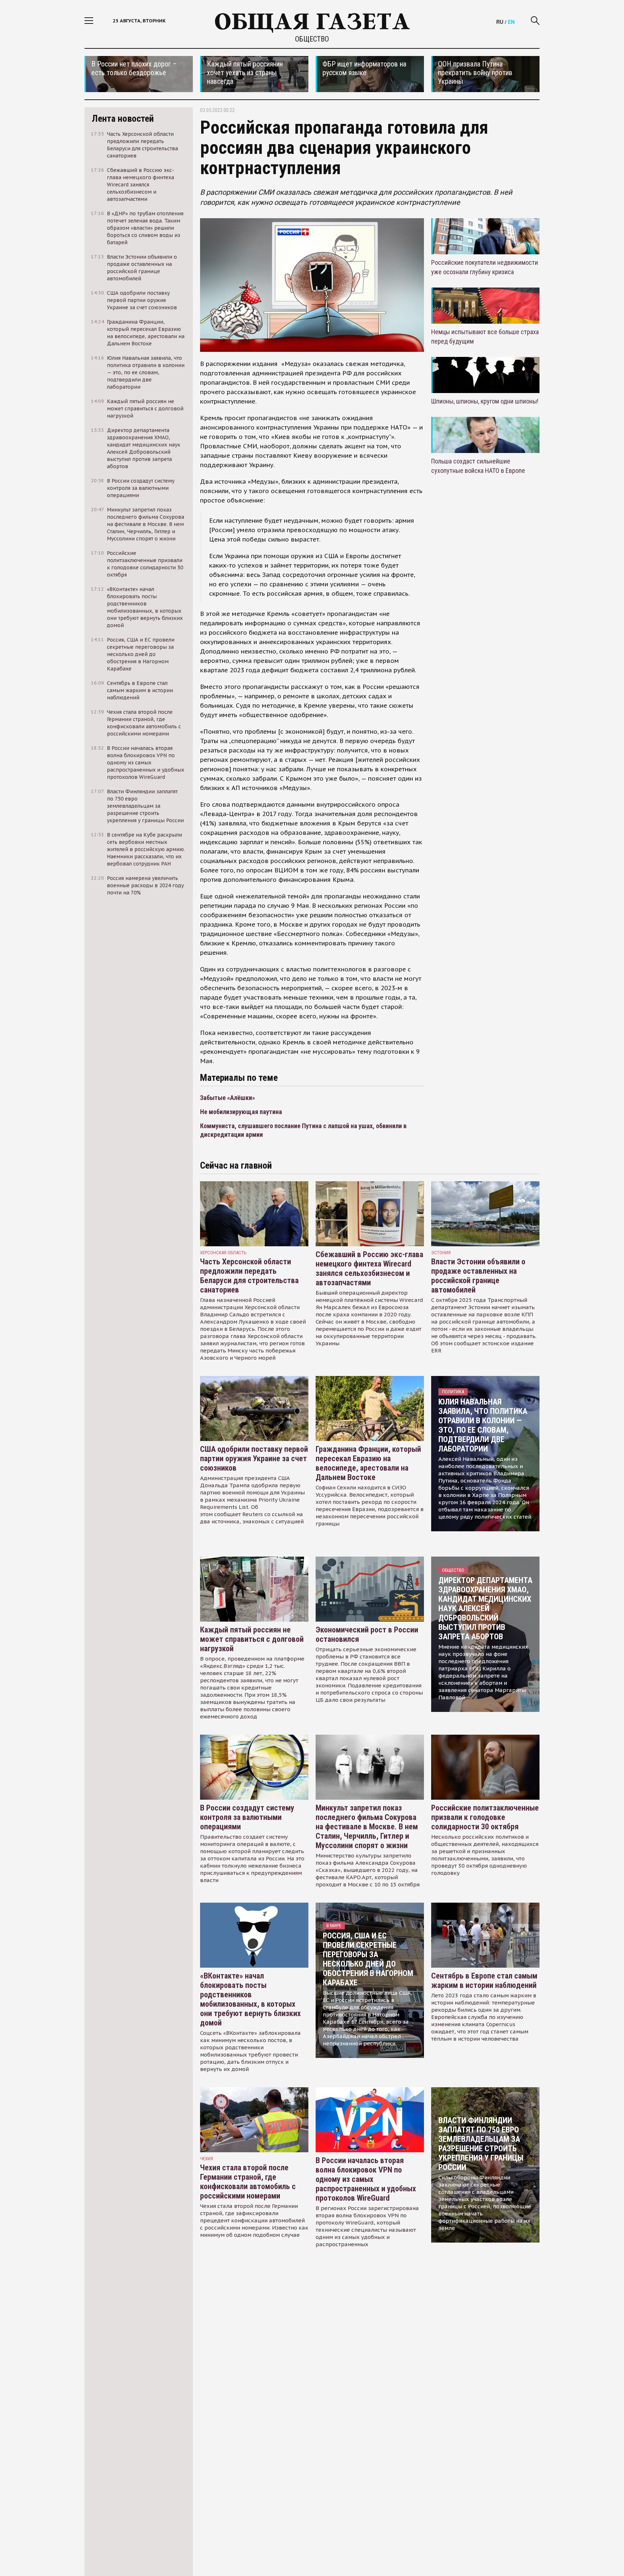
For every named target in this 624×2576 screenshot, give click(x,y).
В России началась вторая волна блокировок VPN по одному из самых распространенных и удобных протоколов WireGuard (366, 2179)
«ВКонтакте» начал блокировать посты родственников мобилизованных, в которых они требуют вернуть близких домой (250, 1999)
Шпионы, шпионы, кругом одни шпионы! (485, 401)
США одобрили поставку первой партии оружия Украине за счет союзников (254, 1459)
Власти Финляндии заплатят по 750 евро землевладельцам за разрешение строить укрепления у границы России (481, 2144)
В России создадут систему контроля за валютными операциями (247, 1817)
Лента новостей (123, 118)
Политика (453, 1392)
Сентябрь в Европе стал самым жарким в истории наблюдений (484, 1980)
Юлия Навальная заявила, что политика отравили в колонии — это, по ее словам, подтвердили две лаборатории (483, 1425)
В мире (334, 1926)
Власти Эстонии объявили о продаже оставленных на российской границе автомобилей (478, 1276)
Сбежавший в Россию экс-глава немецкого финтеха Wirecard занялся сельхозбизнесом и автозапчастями (369, 1268)
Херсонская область (223, 1253)
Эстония (441, 1253)
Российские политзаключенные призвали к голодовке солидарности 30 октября (485, 1817)
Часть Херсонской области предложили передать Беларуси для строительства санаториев (249, 1276)
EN (511, 22)
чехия (207, 2159)
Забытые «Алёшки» (227, 1098)
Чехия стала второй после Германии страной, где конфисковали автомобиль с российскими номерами (248, 2182)
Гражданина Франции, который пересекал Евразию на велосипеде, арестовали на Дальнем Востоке (368, 1463)
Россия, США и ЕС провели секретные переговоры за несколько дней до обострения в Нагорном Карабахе (368, 1959)
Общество (312, 39)
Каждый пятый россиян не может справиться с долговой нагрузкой (252, 1639)
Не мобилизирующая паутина (241, 1112)
